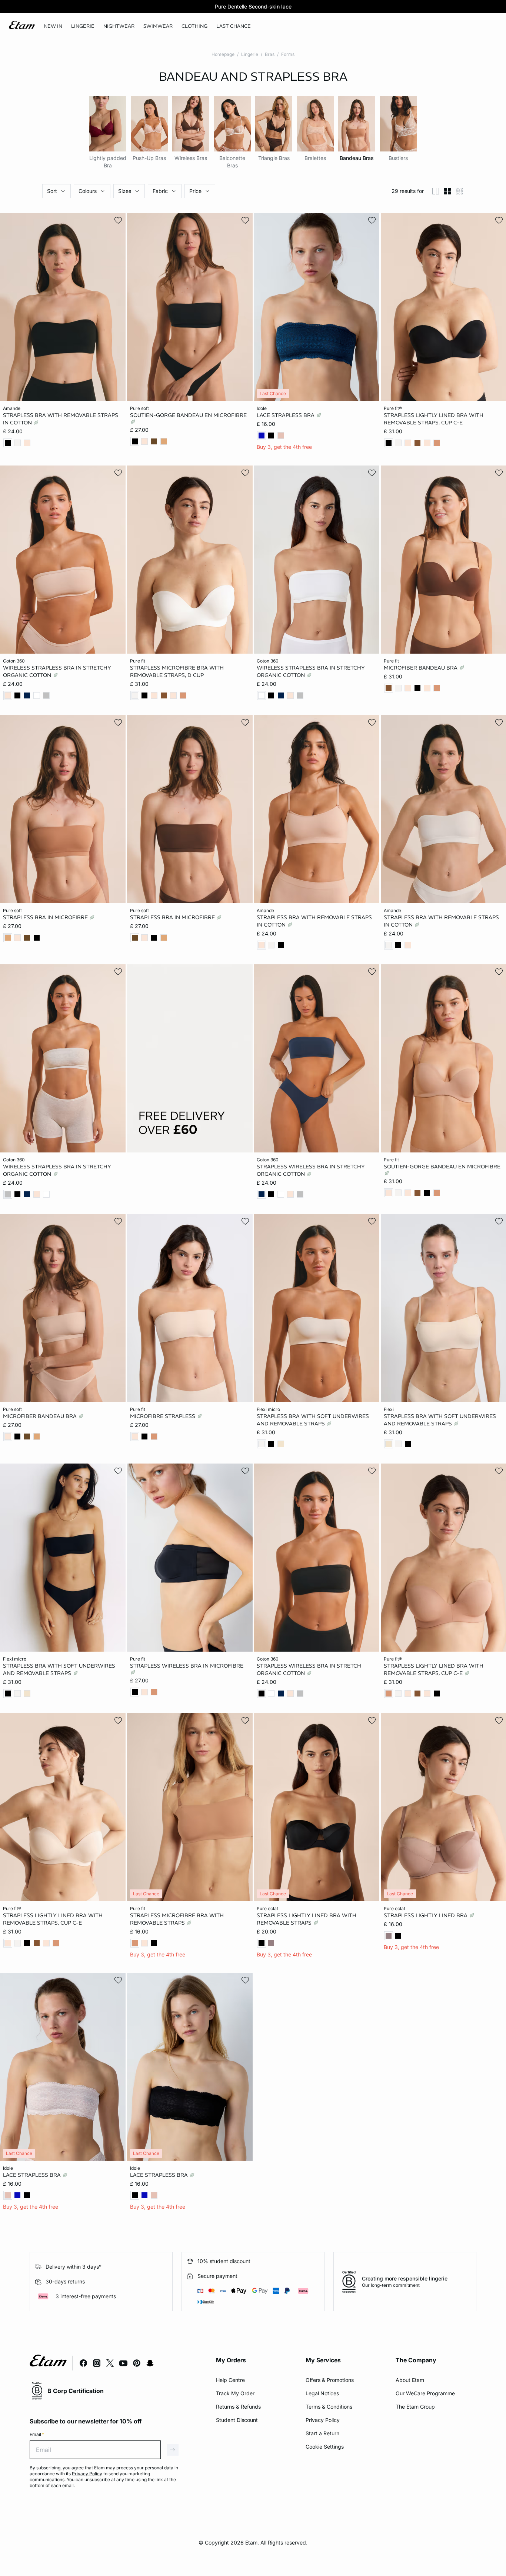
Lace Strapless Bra (286, 415)
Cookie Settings (325, 2447)
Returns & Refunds (238, 2407)
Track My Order (235, 2393)
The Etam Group (415, 2407)
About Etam (410, 2380)
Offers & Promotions (330, 2380)
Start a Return (322, 2433)
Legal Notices (322, 2393)
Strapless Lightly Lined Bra (426, 1915)
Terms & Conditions (329, 2407)
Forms (288, 54)
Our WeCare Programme (425, 2393)
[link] (53, 26)
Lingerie (250, 54)
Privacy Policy (323, 2420)
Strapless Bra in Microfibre (46, 917)
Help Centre (230, 2380)
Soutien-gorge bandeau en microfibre (188, 415)
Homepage (223, 54)
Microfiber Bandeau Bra (421, 668)
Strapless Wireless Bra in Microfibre (187, 1666)
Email (37, 2434)
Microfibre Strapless (163, 1416)
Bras (270, 54)
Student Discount (237, 2420)
